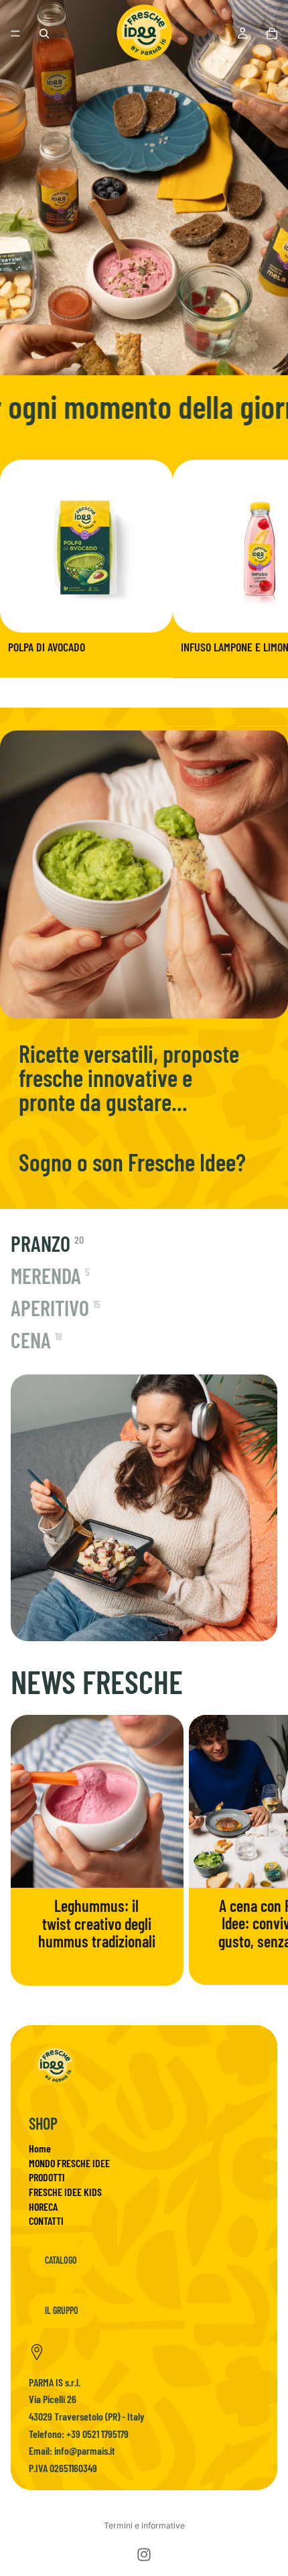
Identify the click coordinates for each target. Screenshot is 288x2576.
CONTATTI (46, 2220)
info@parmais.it (85, 2450)
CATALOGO (61, 2260)
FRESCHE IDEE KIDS (65, 2192)
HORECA (43, 2206)
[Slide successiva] (263, 569)
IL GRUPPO (62, 2310)
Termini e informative (144, 2525)
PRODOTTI (47, 2177)
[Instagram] (144, 2555)
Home (40, 2148)
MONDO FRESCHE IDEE (69, 2163)
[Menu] (15, 34)
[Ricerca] (44, 34)
